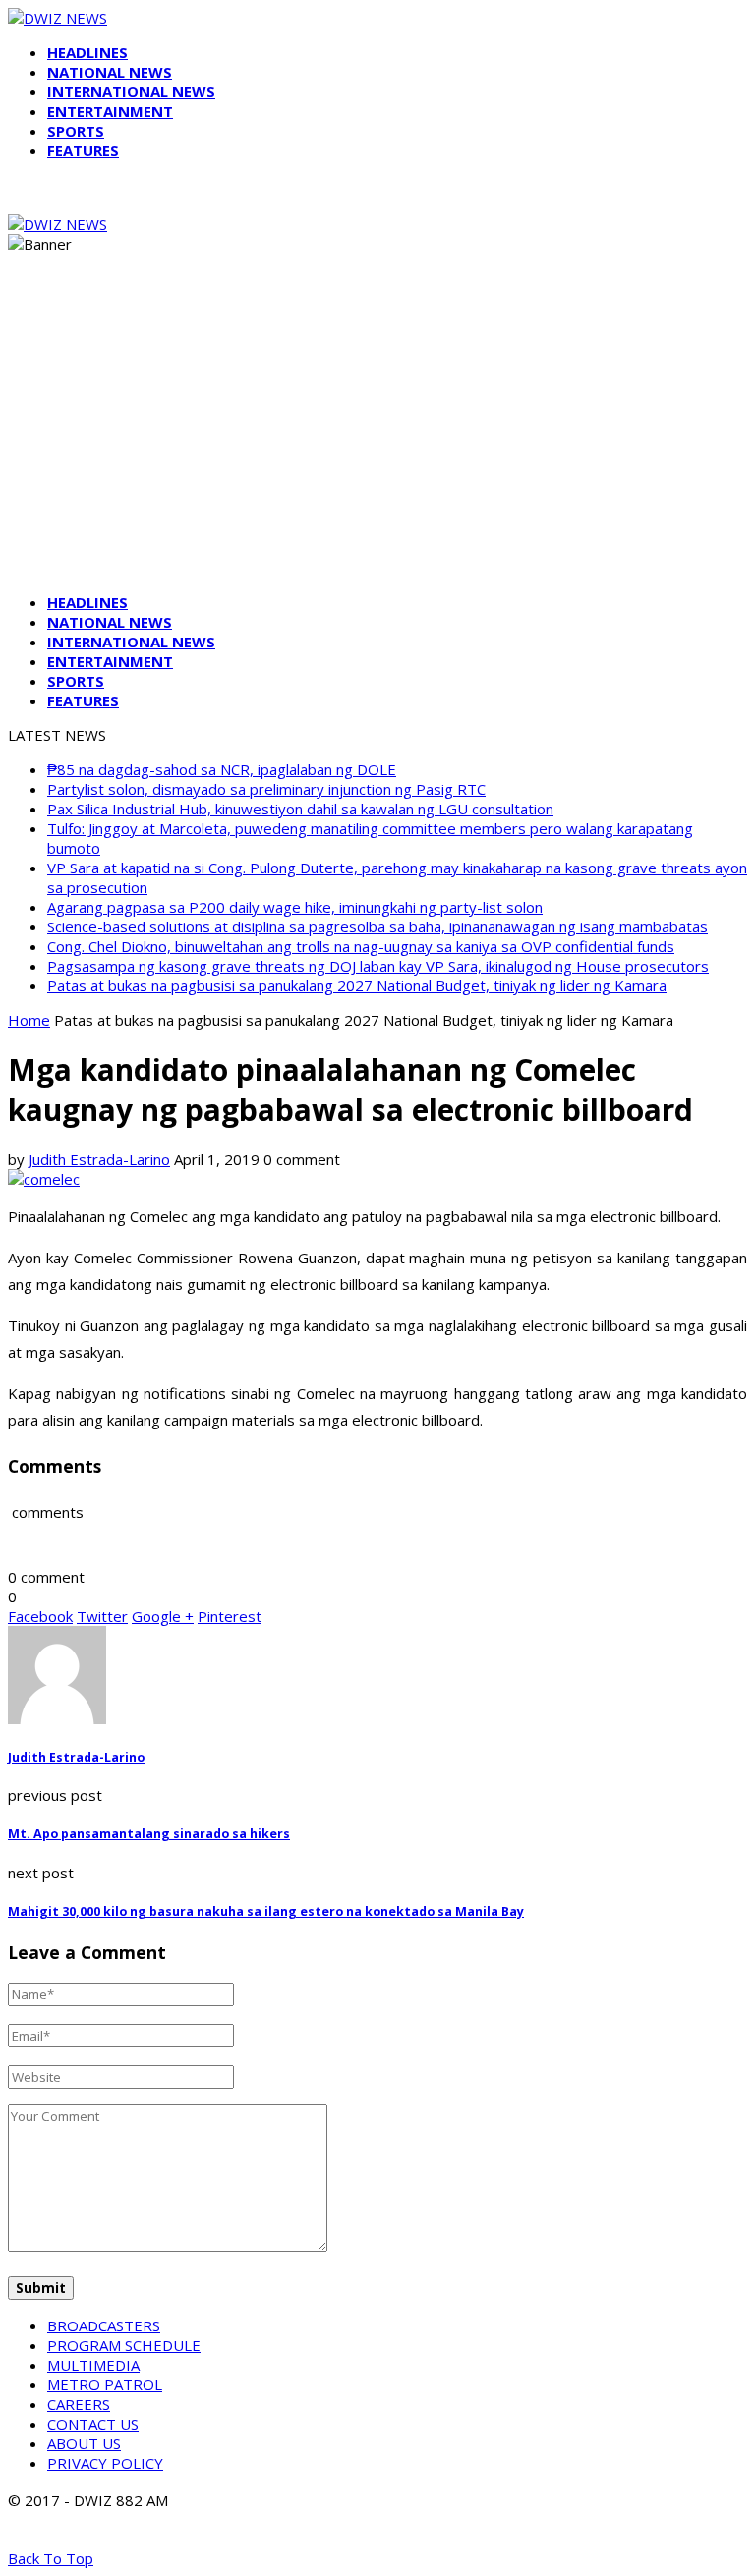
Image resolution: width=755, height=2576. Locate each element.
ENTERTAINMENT (110, 111)
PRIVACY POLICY (105, 2463)
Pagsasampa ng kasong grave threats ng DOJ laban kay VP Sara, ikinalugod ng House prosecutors (378, 966)
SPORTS (76, 131)
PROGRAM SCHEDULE (124, 2345)
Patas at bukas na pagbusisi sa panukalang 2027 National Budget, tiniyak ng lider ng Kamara (357, 985)
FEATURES (83, 150)
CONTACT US (93, 2424)
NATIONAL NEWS (110, 72)
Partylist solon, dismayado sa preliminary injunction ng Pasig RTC (266, 789)
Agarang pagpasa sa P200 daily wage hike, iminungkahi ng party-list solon (295, 907)
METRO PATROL (105, 2384)
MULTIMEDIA (93, 2365)
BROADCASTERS (104, 2325)
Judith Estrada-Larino (99, 1159)
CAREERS (79, 2404)
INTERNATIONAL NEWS (131, 91)
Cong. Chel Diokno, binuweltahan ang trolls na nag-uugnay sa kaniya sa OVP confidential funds (361, 946)
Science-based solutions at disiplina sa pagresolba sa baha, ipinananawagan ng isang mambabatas (377, 926)
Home (29, 1020)
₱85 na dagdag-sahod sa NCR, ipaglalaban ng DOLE (222, 769)
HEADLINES (87, 52)
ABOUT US (84, 2443)
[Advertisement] (377, 440)
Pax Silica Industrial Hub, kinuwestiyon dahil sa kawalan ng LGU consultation (300, 809)
